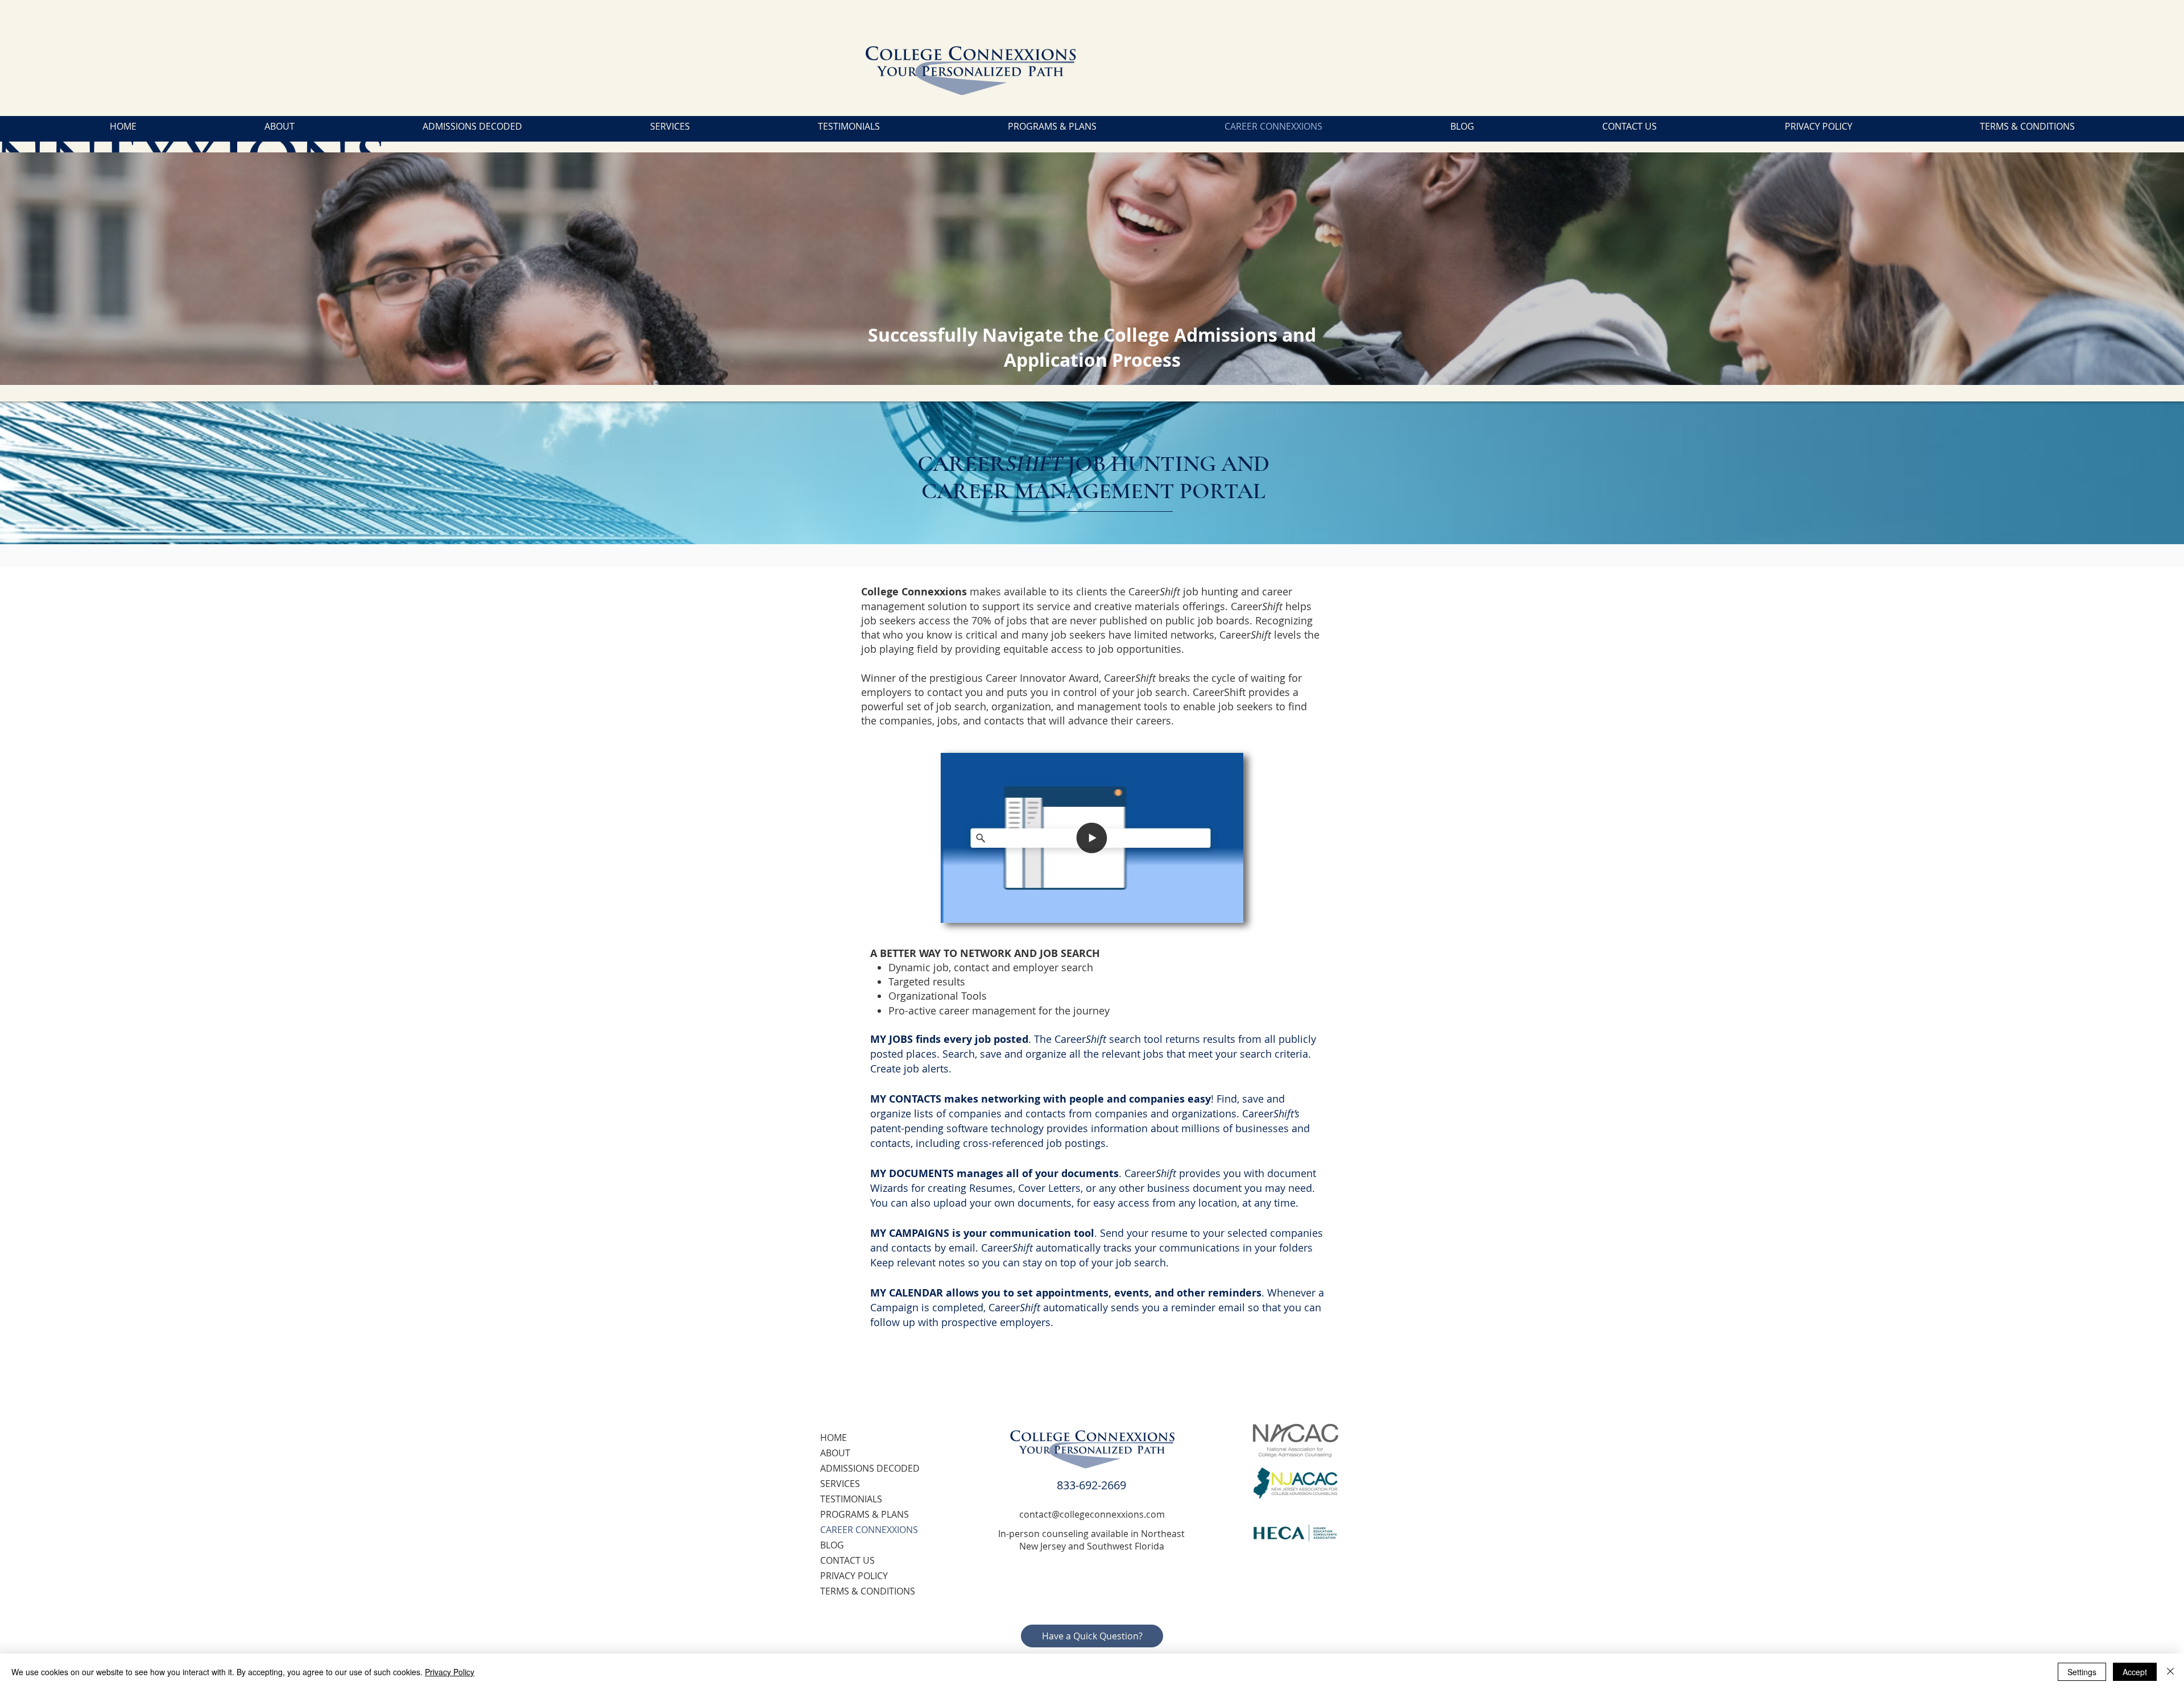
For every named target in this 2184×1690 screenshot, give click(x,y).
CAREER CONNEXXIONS (869, 1530)
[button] (1229, 910)
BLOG (832, 1545)
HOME (834, 1438)
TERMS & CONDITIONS (868, 1591)
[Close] (2170, 1672)
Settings (2082, 1672)
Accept (2135, 1672)
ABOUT (835, 1453)
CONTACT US (847, 1560)
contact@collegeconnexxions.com (1092, 1514)
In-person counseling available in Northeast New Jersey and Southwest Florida (1091, 1540)
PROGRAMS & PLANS (864, 1514)
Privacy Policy (450, 1672)
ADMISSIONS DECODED (870, 1468)
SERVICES (840, 1484)
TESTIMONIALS (851, 1499)
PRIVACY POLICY (854, 1576)
